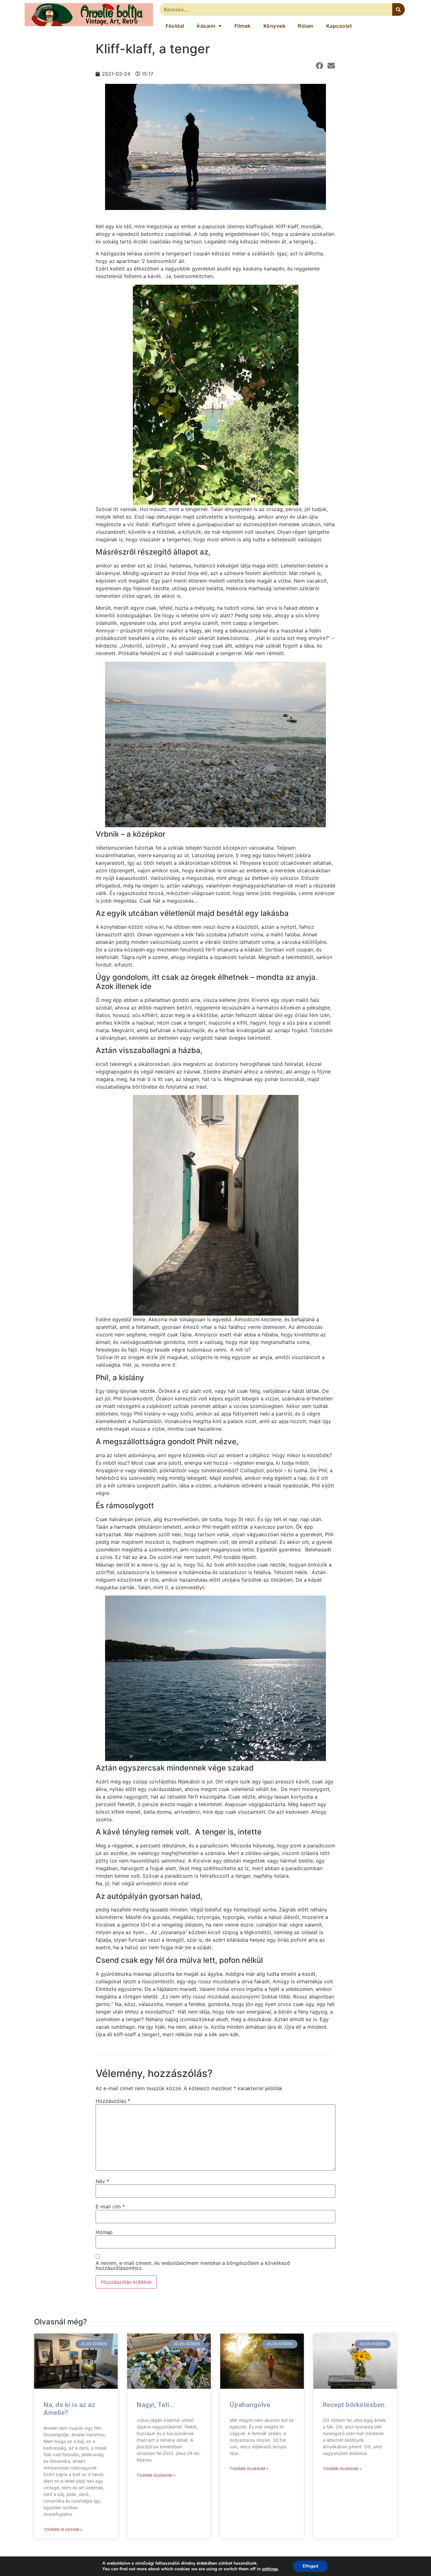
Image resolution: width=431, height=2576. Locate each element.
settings (270, 2569)
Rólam (306, 26)
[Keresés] (399, 9)
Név (102, 2181)
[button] (319, 66)
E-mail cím (110, 2207)
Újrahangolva (250, 2405)
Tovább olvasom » (63, 2529)
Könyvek (275, 26)
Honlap (104, 2232)
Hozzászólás (113, 2101)
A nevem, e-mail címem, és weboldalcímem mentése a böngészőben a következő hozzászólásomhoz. (193, 2265)
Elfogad (310, 2566)
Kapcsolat (339, 26)
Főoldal (175, 26)
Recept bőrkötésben (354, 2405)
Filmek (243, 26)
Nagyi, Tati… (155, 2405)
